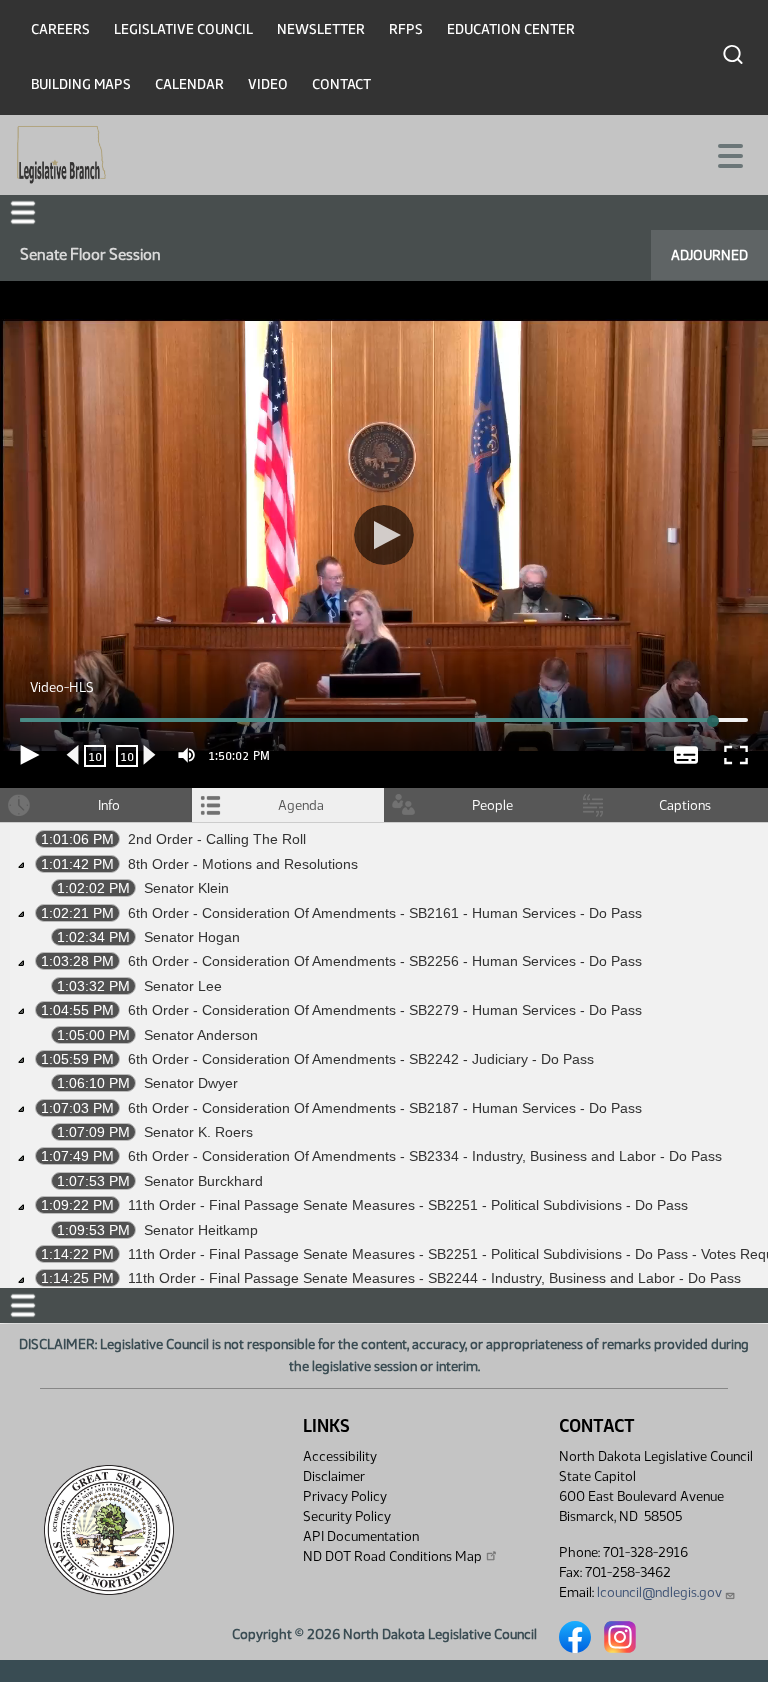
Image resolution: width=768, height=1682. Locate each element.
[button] (384, 841)
